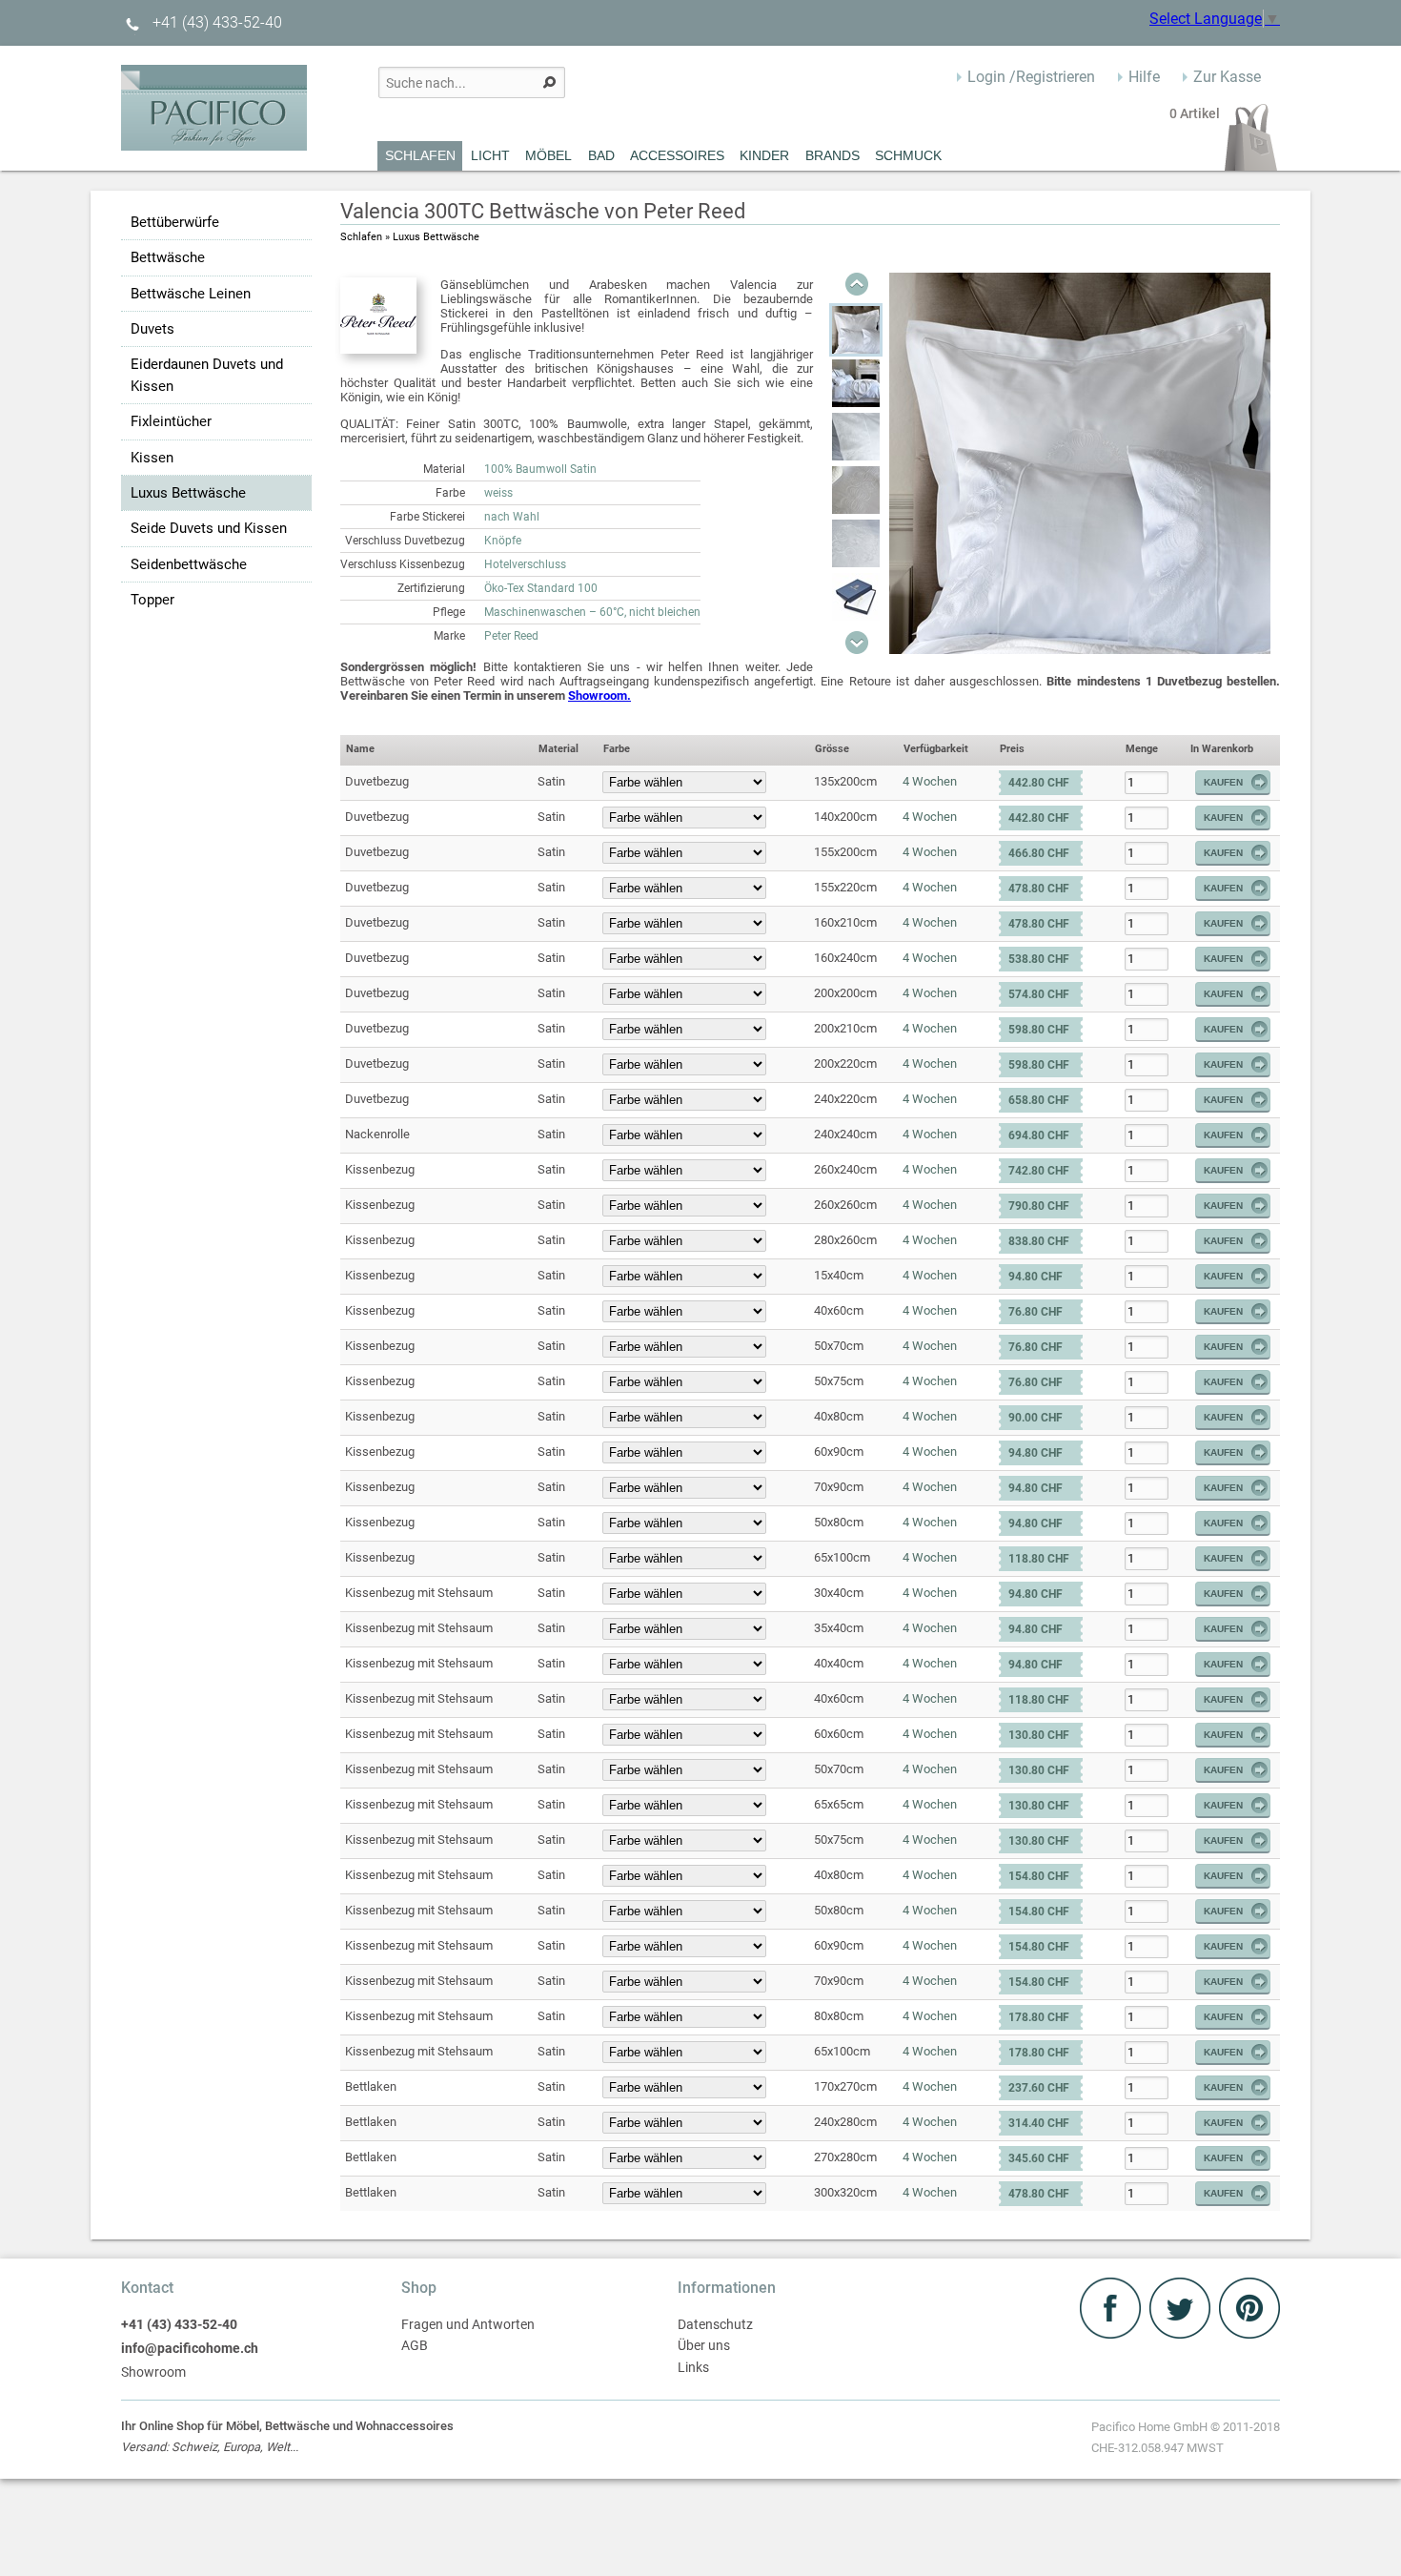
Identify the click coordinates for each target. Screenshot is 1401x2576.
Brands (832, 155)
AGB (415, 2346)
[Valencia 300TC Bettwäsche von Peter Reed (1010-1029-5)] (856, 597)
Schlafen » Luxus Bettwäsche (410, 237)
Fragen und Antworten (468, 2325)
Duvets (152, 329)
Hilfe (1144, 77)
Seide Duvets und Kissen (209, 528)
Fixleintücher (171, 421)
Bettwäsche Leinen (191, 294)
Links (693, 2368)
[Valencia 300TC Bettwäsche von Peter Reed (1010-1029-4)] (856, 543)
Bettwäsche (168, 257)
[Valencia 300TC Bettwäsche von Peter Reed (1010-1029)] (856, 330)
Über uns (704, 2346)
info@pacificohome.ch (190, 2349)
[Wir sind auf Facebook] (1112, 2333)
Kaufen (1223, 782)
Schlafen (420, 155)
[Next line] (857, 643)
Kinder (764, 155)
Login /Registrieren (1031, 77)
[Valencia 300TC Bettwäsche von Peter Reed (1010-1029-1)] (856, 383)
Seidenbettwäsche (189, 564)
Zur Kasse (1227, 77)
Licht (490, 155)
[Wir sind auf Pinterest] (1249, 2333)
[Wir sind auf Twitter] (1182, 2333)
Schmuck (908, 155)
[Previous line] (857, 284)
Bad (601, 155)
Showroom (153, 2372)
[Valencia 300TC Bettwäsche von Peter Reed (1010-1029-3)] (856, 490)
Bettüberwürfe (175, 222)
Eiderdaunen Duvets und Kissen (207, 375)
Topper (152, 600)
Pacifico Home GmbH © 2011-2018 (1186, 2437)
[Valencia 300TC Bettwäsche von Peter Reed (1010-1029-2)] (856, 437)
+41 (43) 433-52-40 (215, 22)
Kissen (152, 458)
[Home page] (214, 145)
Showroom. (599, 695)
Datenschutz (715, 2325)
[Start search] (549, 82)
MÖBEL (548, 155)
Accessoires (677, 155)
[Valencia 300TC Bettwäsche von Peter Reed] (1080, 649)
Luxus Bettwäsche (188, 493)
